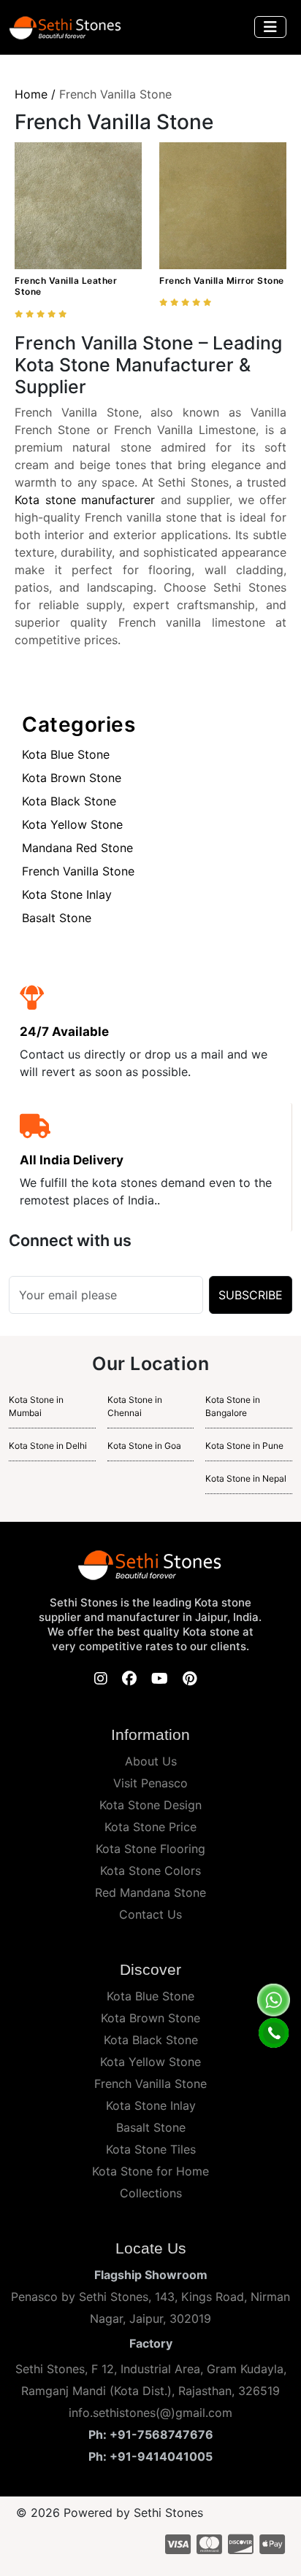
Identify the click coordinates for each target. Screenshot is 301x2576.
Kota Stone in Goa (144, 1446)
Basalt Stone (57, 918)
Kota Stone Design (150, 1805)
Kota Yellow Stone (72, 824)
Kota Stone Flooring (150, 1849)
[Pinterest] (190, 1679)
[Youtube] (160, 1679)
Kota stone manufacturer (85, 500)
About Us (151, 1761)
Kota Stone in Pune (244, 1446)
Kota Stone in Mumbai (36, 1406)
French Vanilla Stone (78, 871)
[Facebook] (129, 1679)
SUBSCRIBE (251, 1295)
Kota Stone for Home (150, 2171)
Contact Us (150, 1914)
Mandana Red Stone (77, 848)
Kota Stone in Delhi (48, 1446)
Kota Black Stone (69, 801)
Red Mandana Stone (150, 1892)
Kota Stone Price (150, 1827)
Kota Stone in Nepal (246, 1478)
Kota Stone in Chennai (135, 1406)
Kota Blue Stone (66, 754)
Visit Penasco (150, 1783)
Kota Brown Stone (72, 778)
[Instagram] (101, 1679)
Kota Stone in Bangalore (233, 1406)
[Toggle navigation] (270, 27)
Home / (35, 94)
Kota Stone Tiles (151, 2149)
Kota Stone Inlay (67, 894)
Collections (151, 2193)
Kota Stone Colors (150, 1871)
